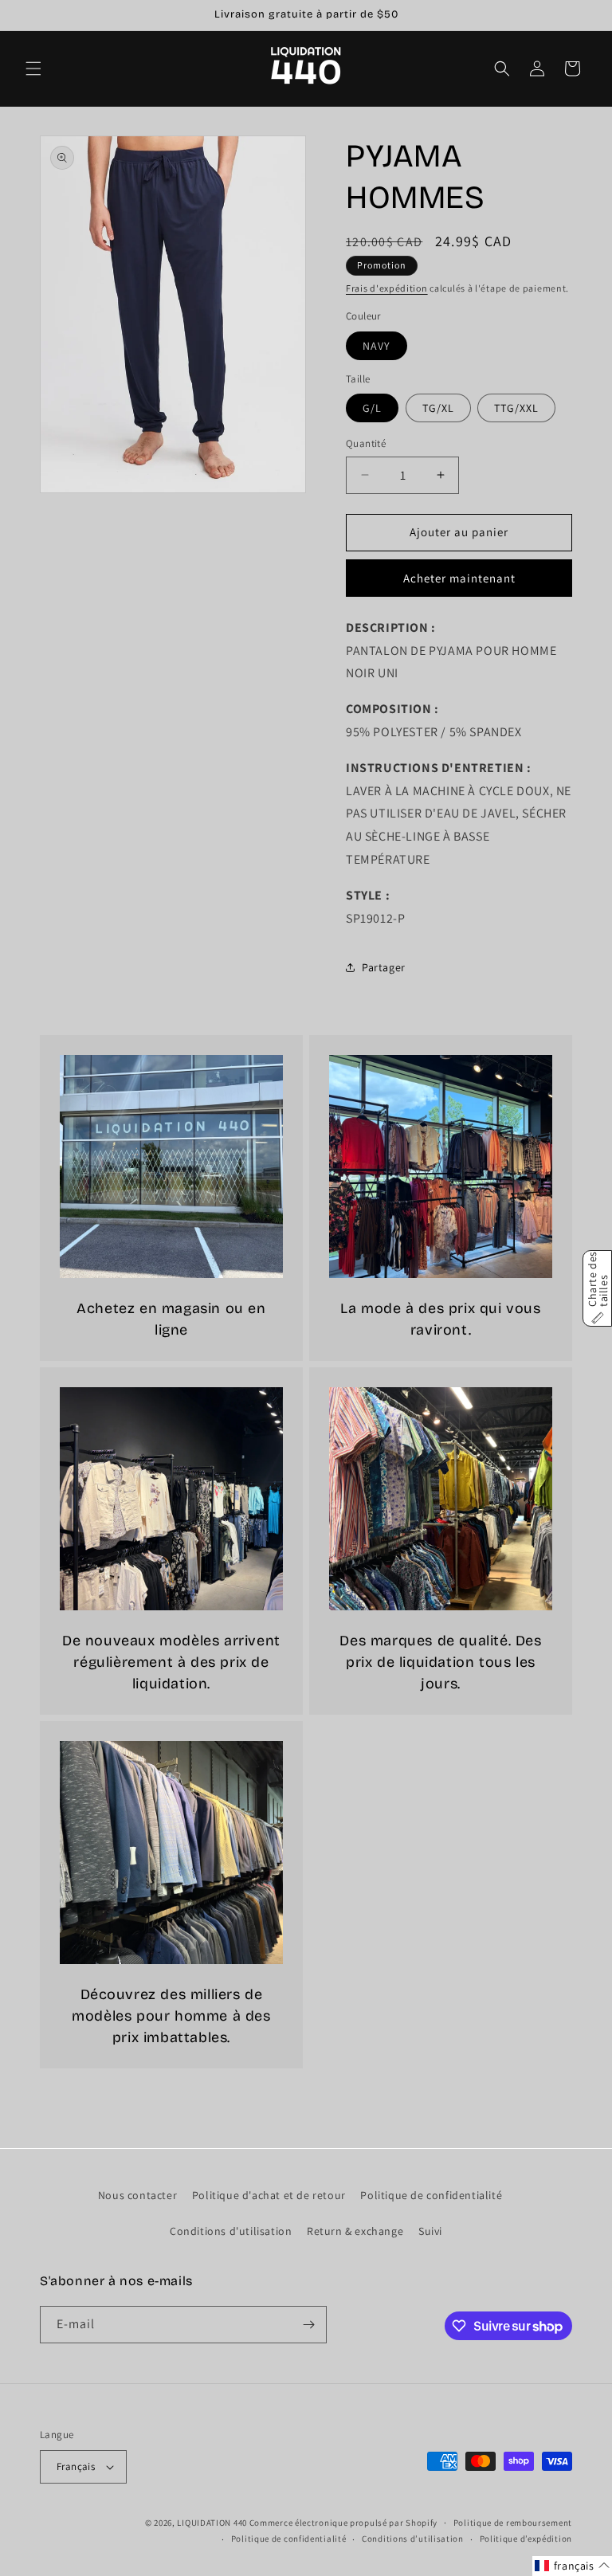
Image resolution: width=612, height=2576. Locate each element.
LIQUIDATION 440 (212, 2523)
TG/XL (438, 408)
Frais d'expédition (387, 288)
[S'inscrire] (308, 2325)
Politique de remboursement (513, 2523)
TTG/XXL (516, 408)
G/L (372, 408)
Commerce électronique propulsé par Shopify (343, 2523)
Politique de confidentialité (431, 2195)
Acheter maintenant (459, 578)
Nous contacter (137, 2195)
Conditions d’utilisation (413, 2539)
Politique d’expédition (526, 2539)
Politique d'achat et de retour (269, 2195)
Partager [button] (384, 967)
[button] (33, 69)
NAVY (377, 346)
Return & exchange (355, 2231)
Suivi (430, 2231)
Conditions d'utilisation (231, 2231)
